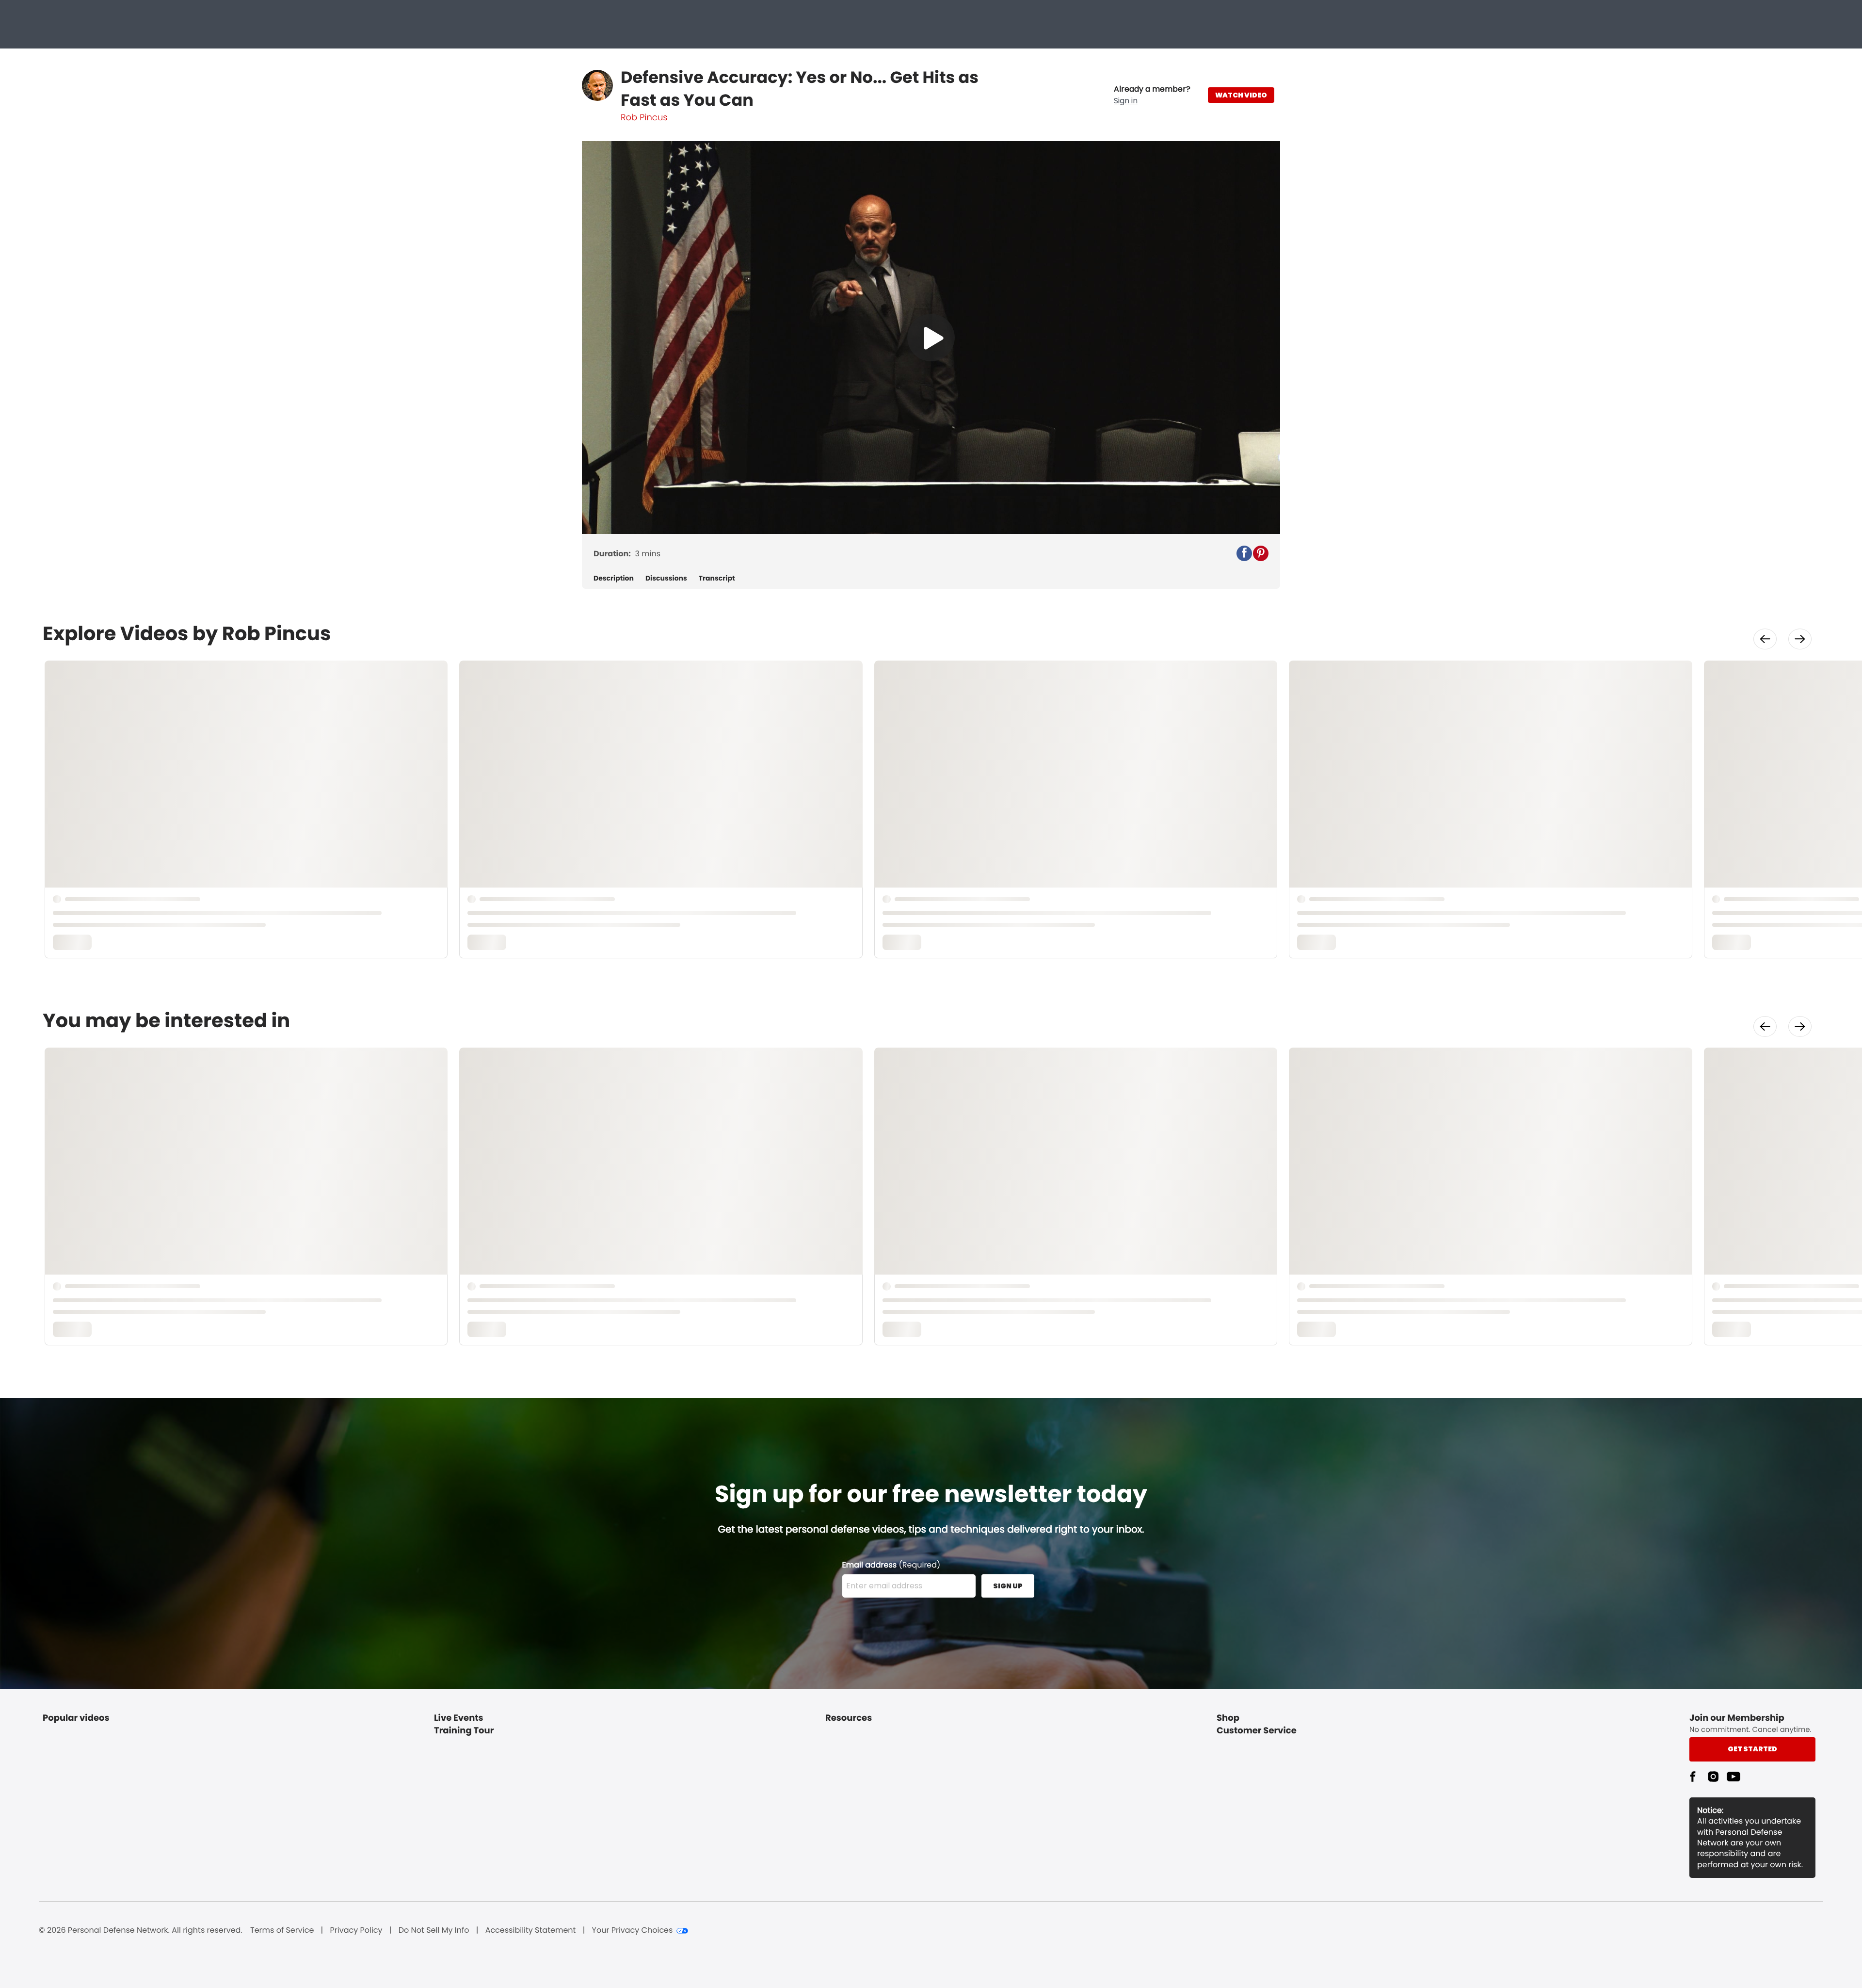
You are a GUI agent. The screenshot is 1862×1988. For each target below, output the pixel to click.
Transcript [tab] (717, 578)
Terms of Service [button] (282, 1930)
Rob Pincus (644, 118)
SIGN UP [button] (1008, 1586)
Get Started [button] (1752, 1749)
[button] (1152, 95)
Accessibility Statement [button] (531, 1930)
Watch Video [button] (1241, 95)
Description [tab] (614, 578)
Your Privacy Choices (633, 1930)
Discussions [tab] (666, 578)
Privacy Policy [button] (356, 1930)
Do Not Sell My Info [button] (434, 1930)
